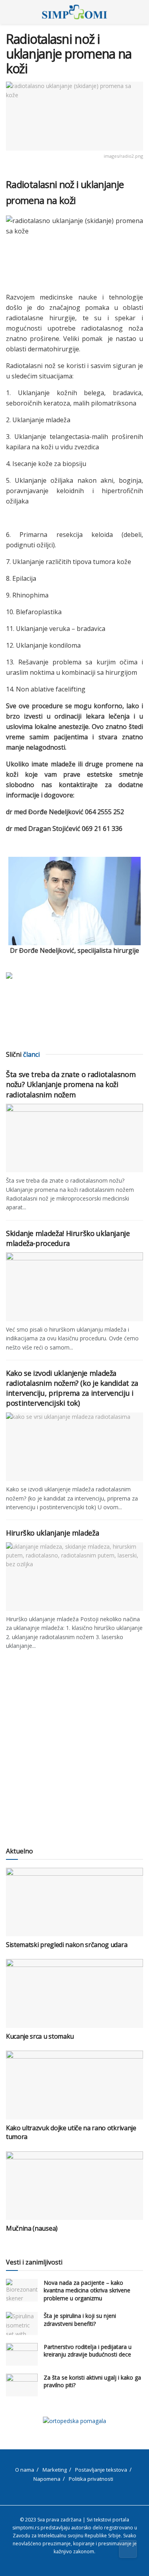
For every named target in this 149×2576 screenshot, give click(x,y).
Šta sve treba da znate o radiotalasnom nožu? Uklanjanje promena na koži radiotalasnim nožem (71, 1084)
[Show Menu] (9, 12)
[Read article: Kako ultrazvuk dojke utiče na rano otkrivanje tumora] (74, 2085)
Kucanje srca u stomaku (40, 2036)
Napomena (47, 2479)
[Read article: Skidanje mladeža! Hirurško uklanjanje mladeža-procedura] (74, 1287)
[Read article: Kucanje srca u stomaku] (74, 1993)
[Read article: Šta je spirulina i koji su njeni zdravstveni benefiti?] (22, 2323)
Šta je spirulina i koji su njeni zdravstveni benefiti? (80, 2320)
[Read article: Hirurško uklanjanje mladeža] (74, 1577)
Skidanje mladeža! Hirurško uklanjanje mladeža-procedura (68, 1238)
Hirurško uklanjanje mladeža (52, 1533)
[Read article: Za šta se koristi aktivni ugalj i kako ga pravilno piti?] (22, 2385)
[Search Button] (140, 12)
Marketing (55, 2470)
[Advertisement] (74, 1757)
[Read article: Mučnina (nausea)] (74, 2186)
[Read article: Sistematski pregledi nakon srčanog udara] (74, 1902)
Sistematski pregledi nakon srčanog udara (67, 1945)
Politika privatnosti (91, 2479)
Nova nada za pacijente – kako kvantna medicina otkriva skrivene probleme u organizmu (87, 2290)
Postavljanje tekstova (101, 2470)
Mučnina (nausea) (32, 2228)
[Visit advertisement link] (74, 2421)
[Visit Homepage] (74, 12)
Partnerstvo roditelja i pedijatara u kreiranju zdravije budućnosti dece (88, 2351)
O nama (25, 2470)
